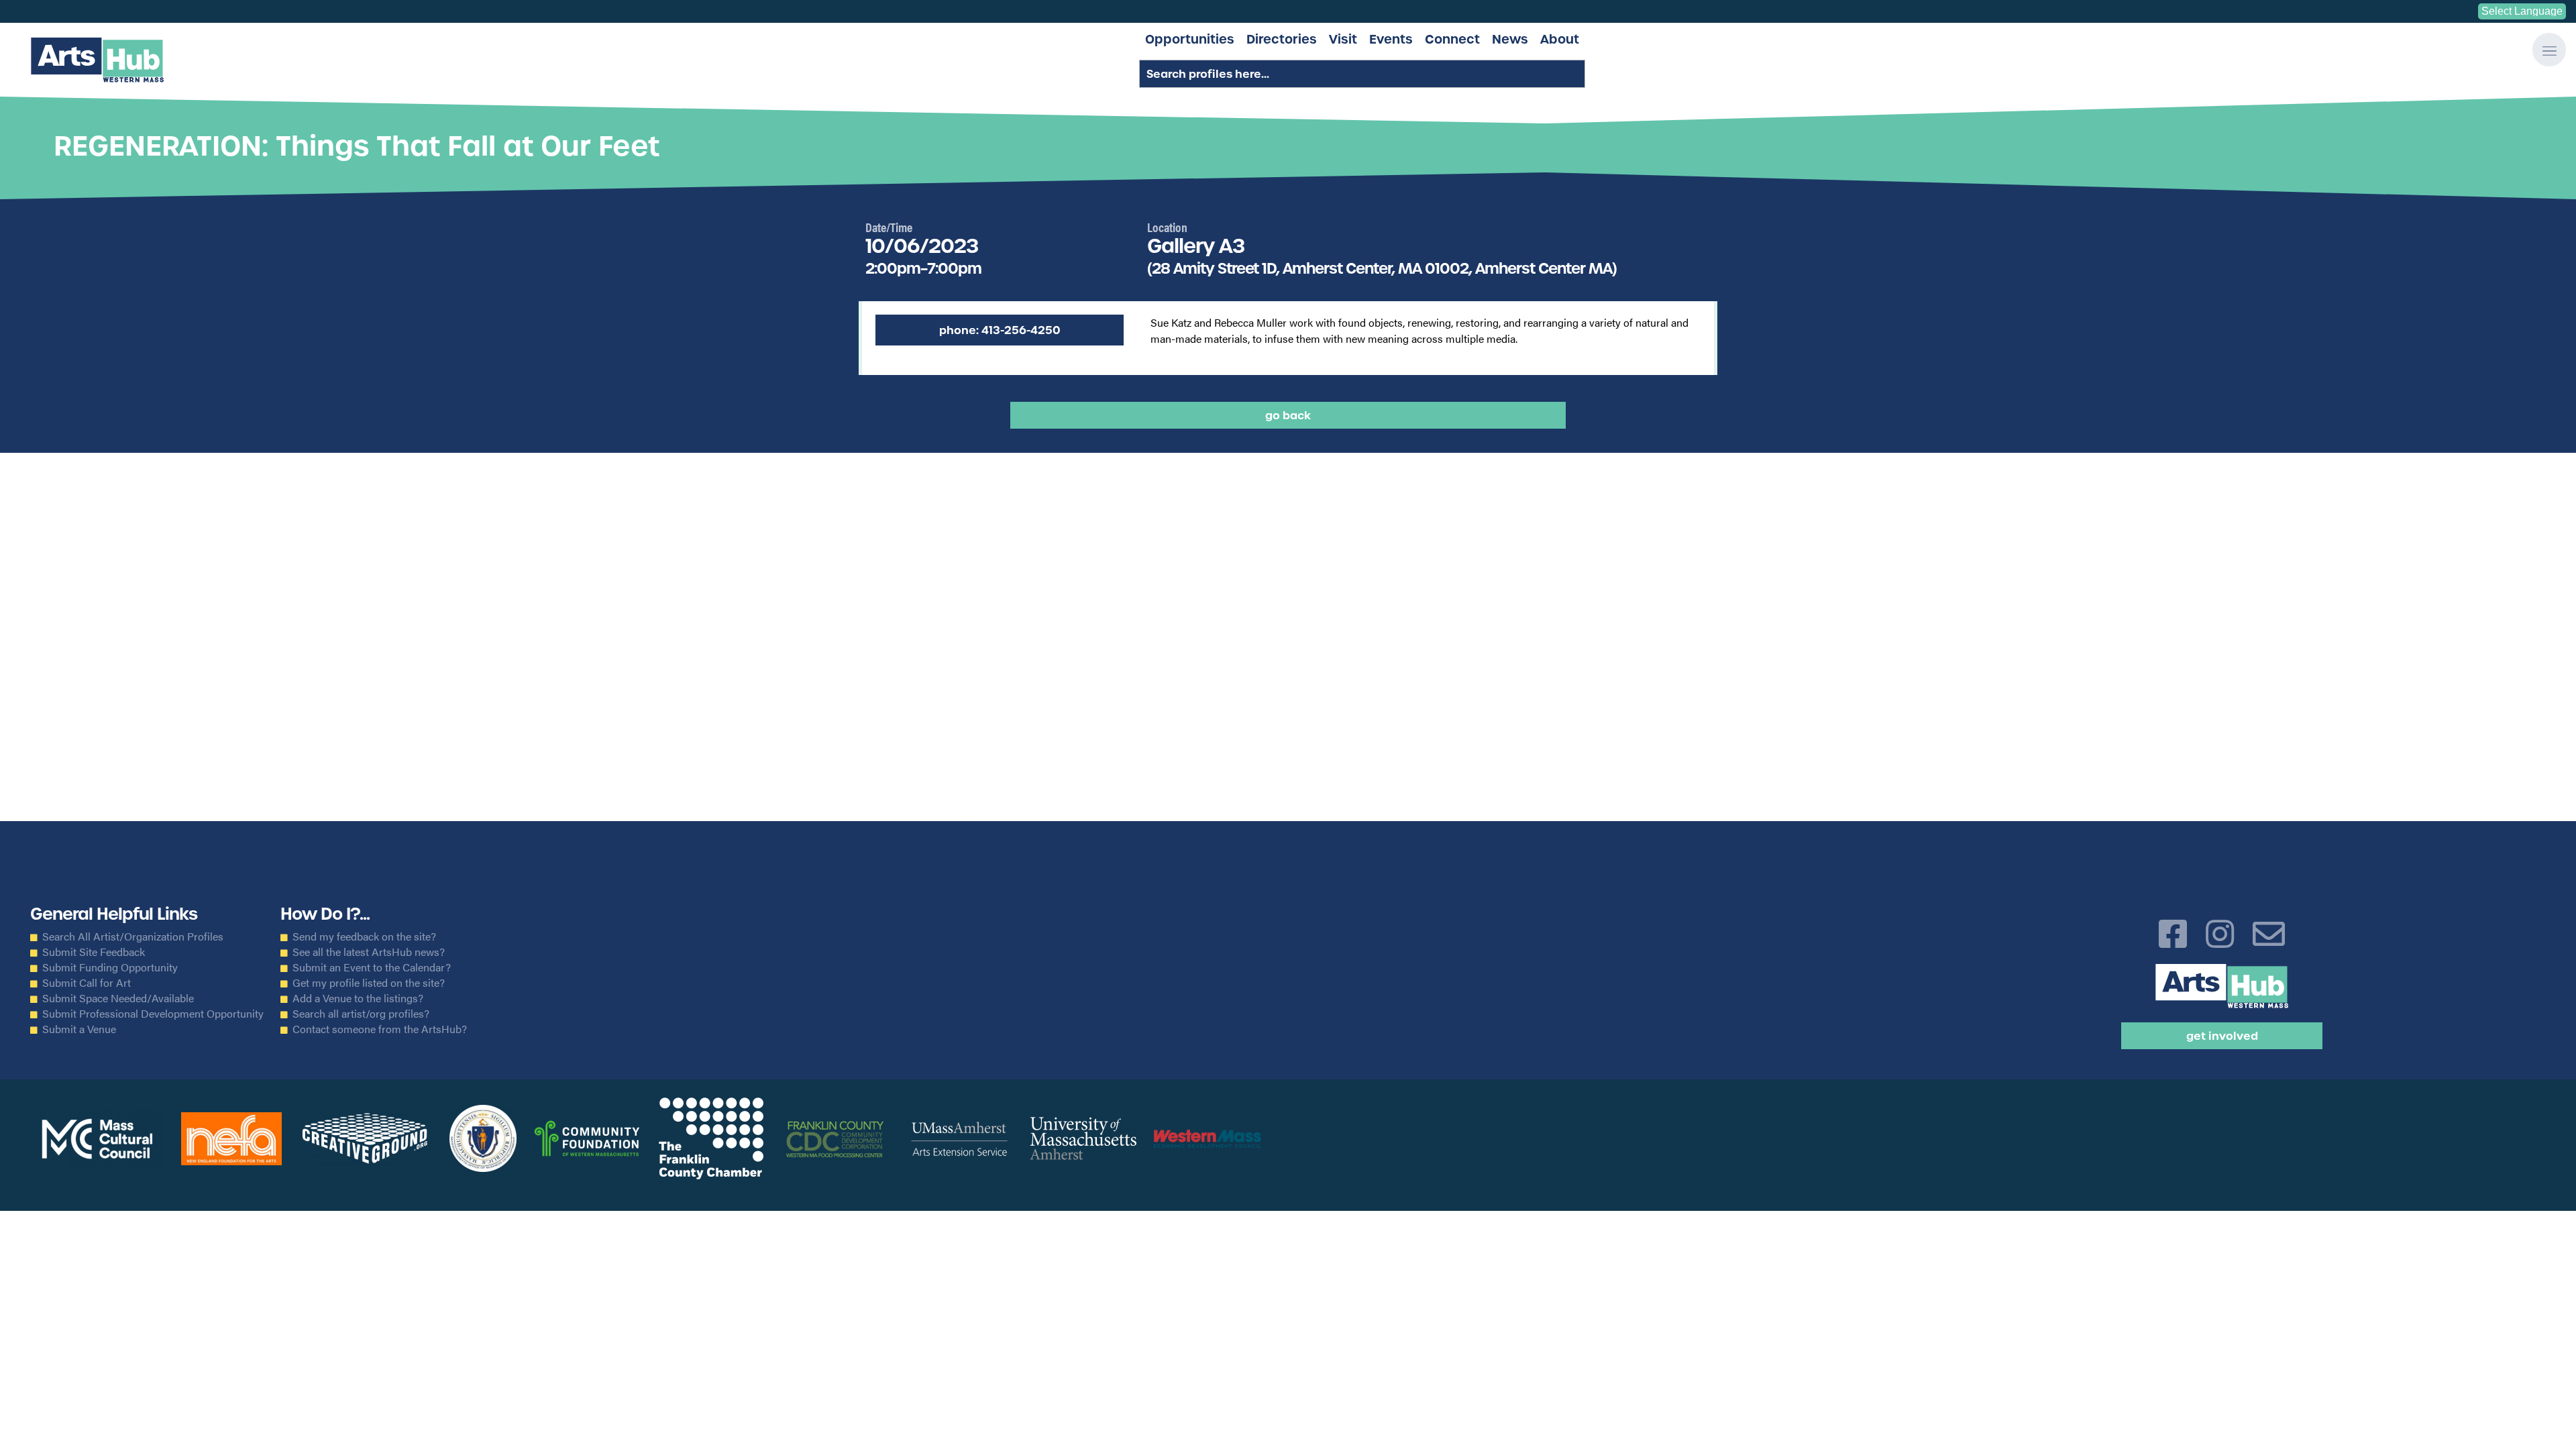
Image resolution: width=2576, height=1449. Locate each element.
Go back (1288, 415)
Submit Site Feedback (94, 952)
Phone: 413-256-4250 (1000, 330)
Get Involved (2222, 1036)
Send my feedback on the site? (364, 936)
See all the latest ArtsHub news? (369, 952)
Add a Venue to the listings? (358, 998)
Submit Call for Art (87, 983)
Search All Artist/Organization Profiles (133, 936)
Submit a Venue (79, 1029)
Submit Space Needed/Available (118, 998)
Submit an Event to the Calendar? (372, 967)
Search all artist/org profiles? (361, 1014)
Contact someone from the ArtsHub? (380, 1029)
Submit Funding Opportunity (110, 967)
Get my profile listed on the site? (369, 983)
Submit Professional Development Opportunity (153, 1014)
